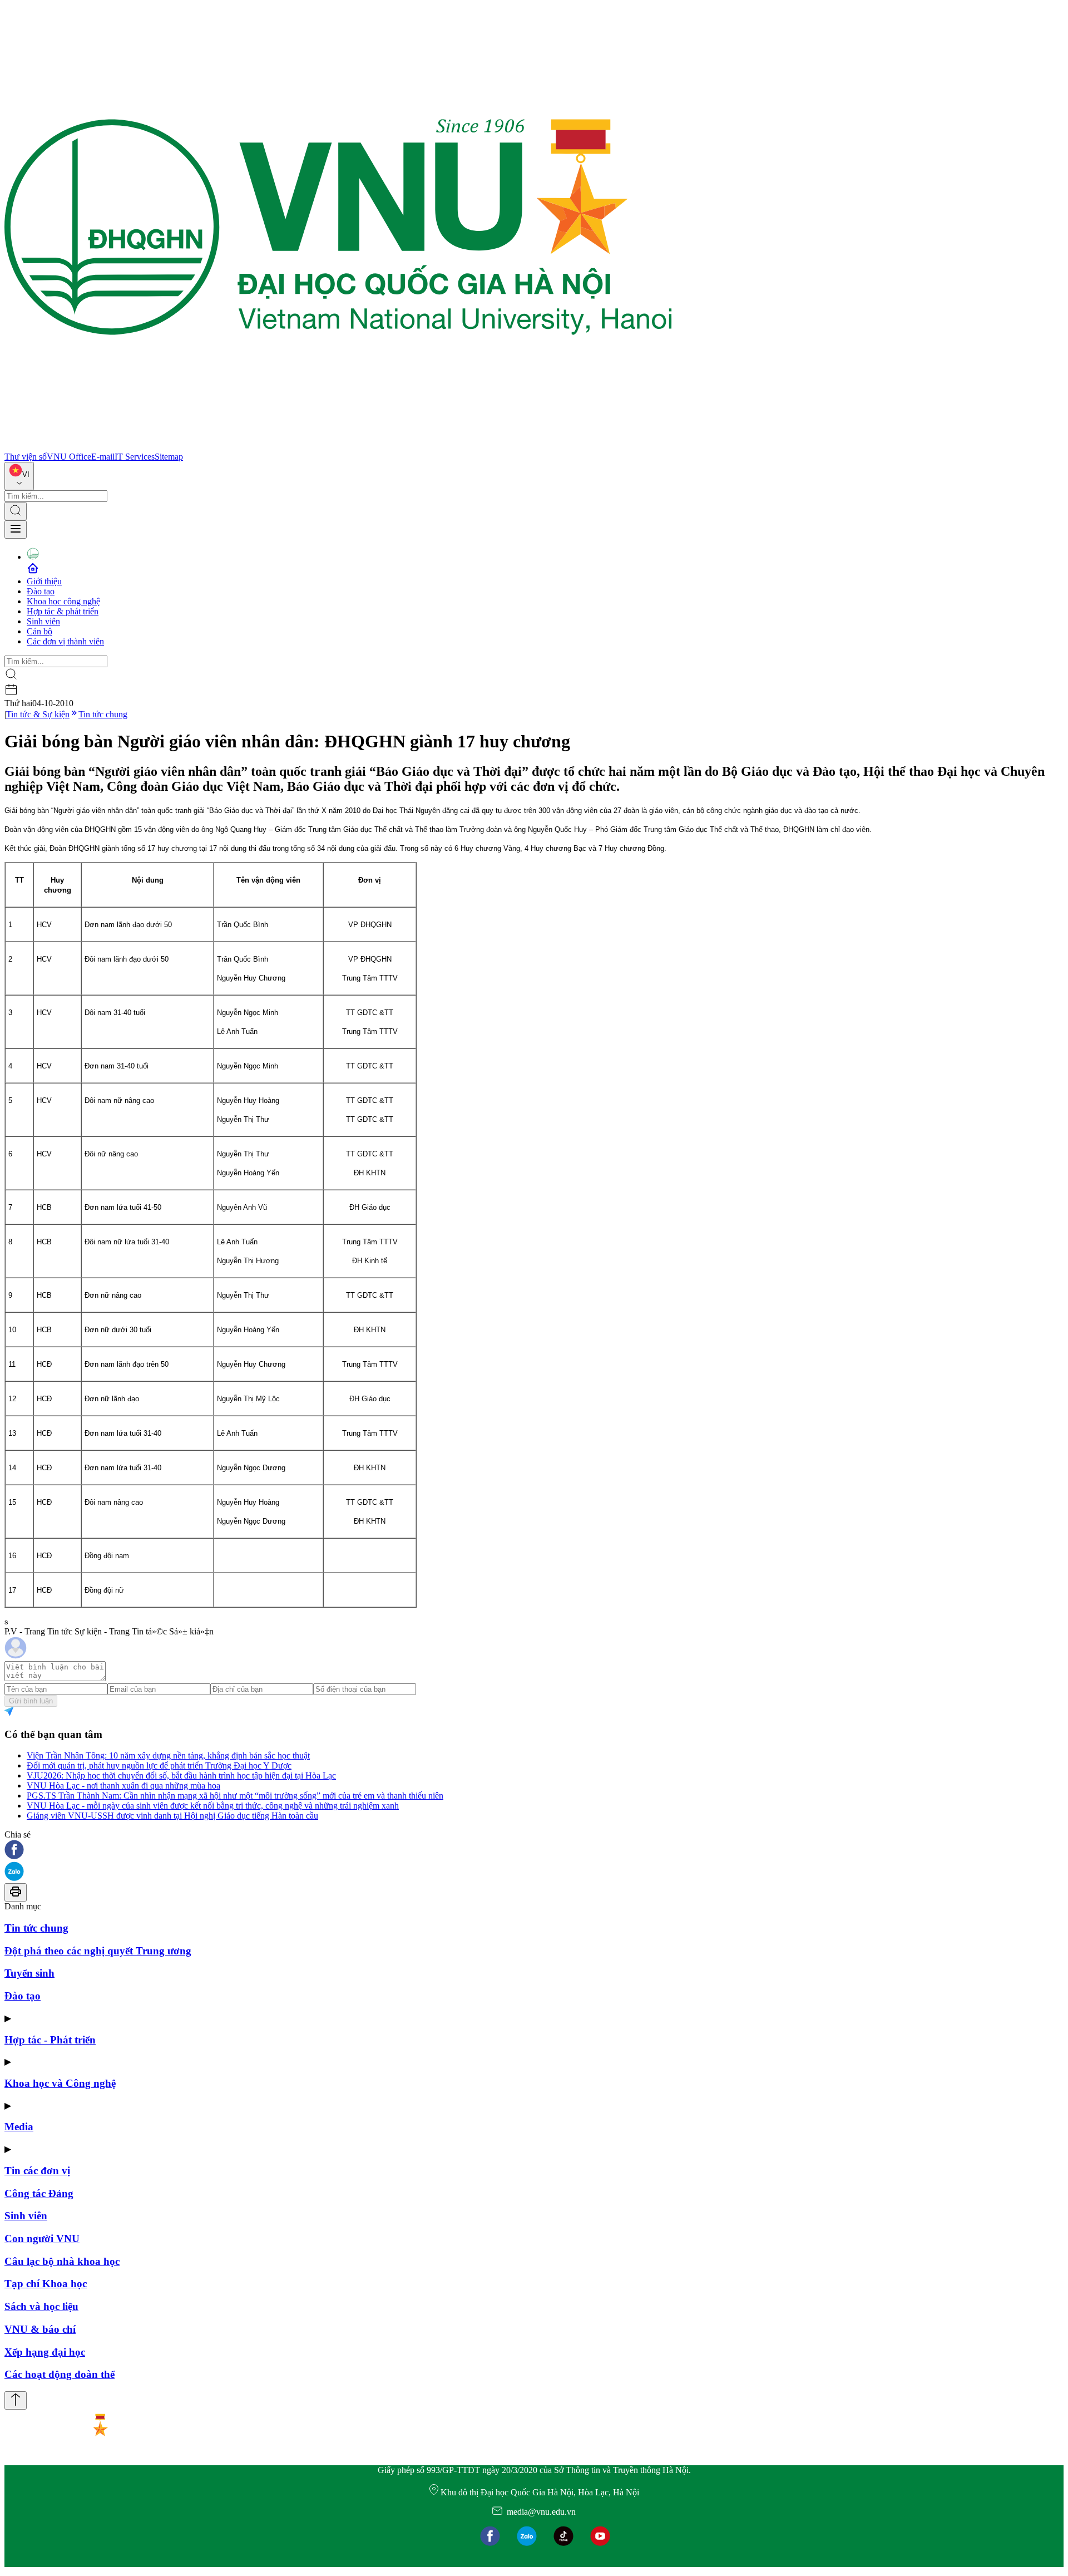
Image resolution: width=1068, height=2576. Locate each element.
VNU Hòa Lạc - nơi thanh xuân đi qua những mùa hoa (123, 1786)
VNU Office (69, 457)
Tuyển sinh (29, 1973)
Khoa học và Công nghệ (60, 2083)
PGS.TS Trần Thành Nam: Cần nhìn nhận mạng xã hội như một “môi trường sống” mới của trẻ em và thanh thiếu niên (235, 1796)
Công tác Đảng (39, 2193)
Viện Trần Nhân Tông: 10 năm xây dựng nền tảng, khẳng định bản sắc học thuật (168, 1755)
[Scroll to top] (16, 2400)
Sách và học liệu (41, 2306)
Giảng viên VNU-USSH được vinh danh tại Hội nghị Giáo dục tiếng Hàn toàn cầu (172, 1816)
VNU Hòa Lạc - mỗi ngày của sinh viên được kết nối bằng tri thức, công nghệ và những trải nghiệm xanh (213, 1806)
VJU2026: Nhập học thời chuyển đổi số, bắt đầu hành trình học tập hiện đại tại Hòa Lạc (181, 1775)
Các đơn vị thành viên (65, 641)
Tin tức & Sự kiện (38, 714)
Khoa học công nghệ (63, 601)
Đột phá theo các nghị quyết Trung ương (98, 1951)
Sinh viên (43, 621)
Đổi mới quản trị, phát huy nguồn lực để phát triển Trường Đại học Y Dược (159, 1765)
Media (19, 2127)
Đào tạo (41, 591)
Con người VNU (42, 2238)
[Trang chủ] (338, 447)
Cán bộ (39, 631)
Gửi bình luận (31, 1701)
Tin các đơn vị (37, 2171)
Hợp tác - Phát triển (50, 2040)
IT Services (135, 457)
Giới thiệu (44, 581)
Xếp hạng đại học (45, 2352)
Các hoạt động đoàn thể (60, 2374)
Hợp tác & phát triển (63, 611)
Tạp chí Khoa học (46, 2284)
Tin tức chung (103, 714)
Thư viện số (26, 457)
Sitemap (169, 457)
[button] (534, 1851)
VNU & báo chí (40, 2329)
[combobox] (19, 476)
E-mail (103, 457)
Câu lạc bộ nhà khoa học (62, 2261)
